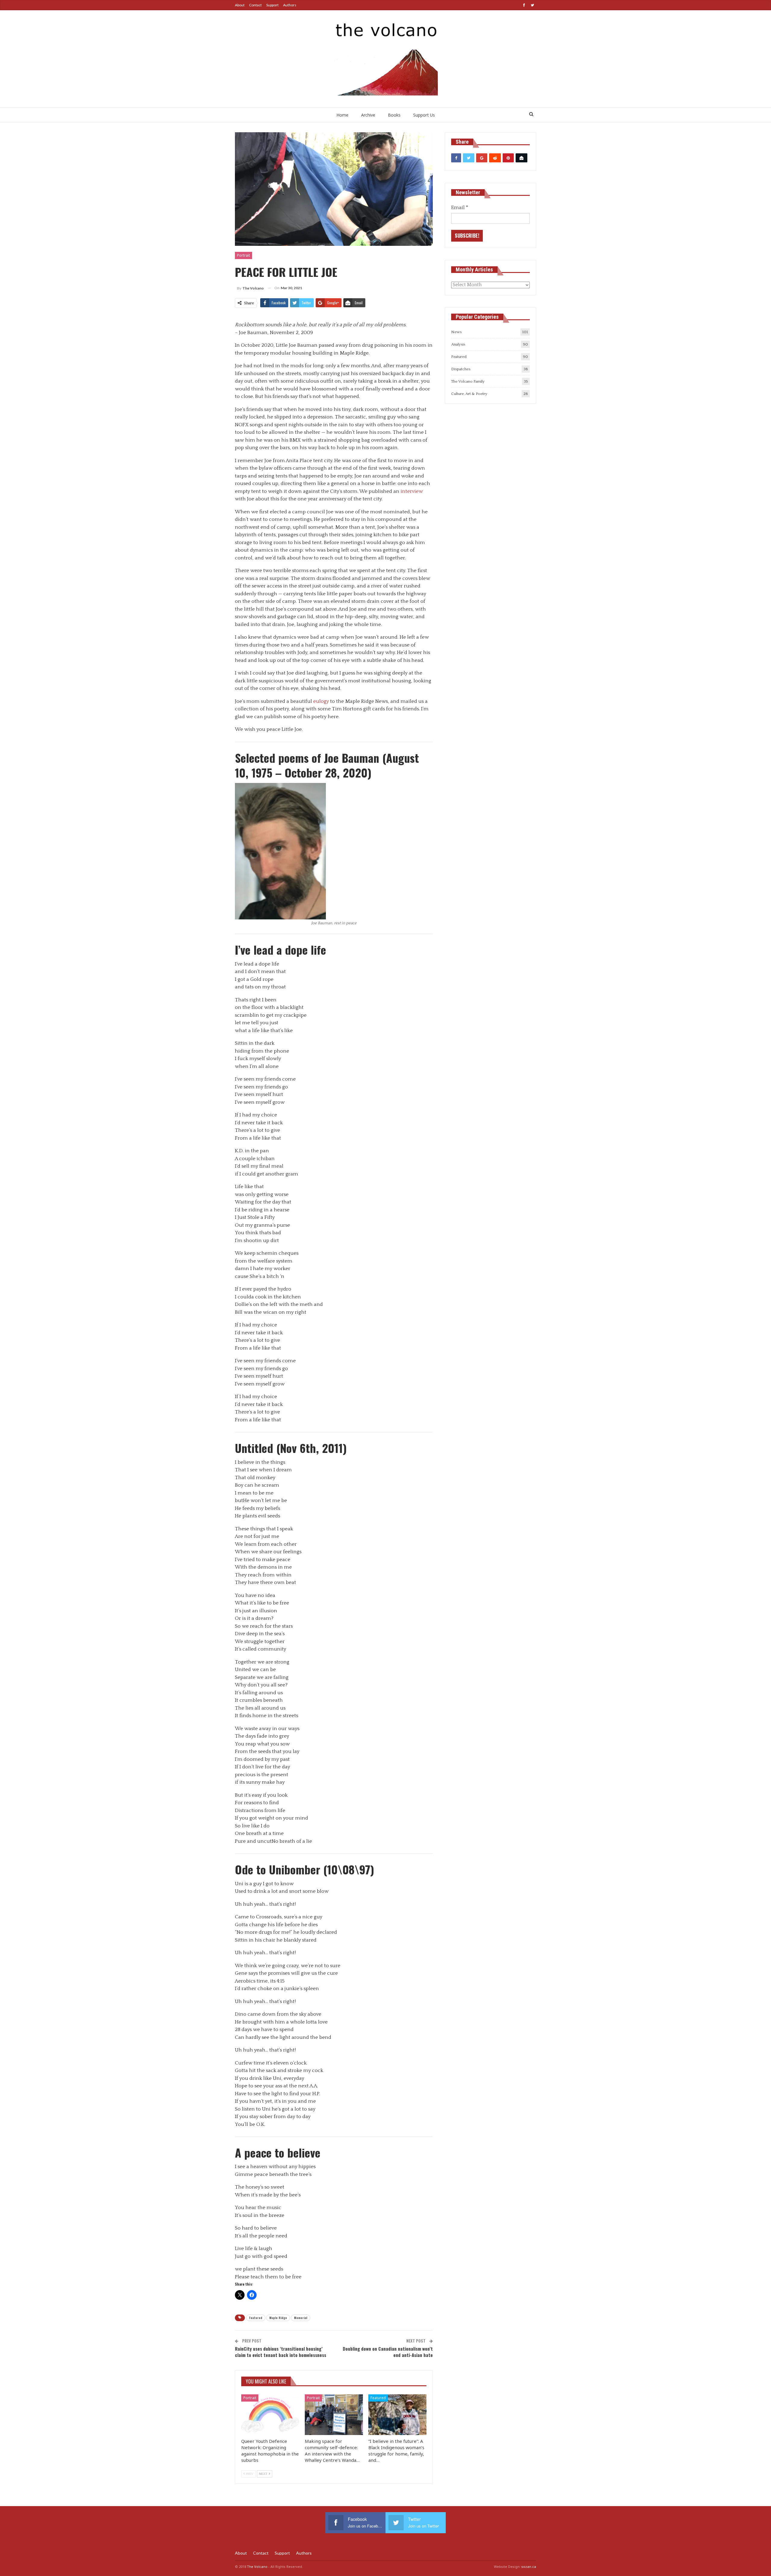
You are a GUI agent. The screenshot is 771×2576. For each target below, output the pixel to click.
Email (460, 208)
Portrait (243, 255)
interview (412, 491)
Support (272, 5)
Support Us (424, 115)
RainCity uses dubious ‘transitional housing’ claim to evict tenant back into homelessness (281, 2352)
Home (342, 115)
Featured (256, 2318)
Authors (290, 5)
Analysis (458, 344)
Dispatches (461, 369)
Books (394, 115)
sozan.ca (529, 2567)
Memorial (301, 2318)
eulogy (321, 701)
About (240, 5)
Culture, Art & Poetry (469, 394)
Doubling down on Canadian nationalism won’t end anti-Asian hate (388, 2352)
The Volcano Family (468, 381)
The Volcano (257, 2567)
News (456, 332)
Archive (368, 115)
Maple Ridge (278, 2318)
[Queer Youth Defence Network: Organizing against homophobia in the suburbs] (270, 2415)
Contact (255, 5)
